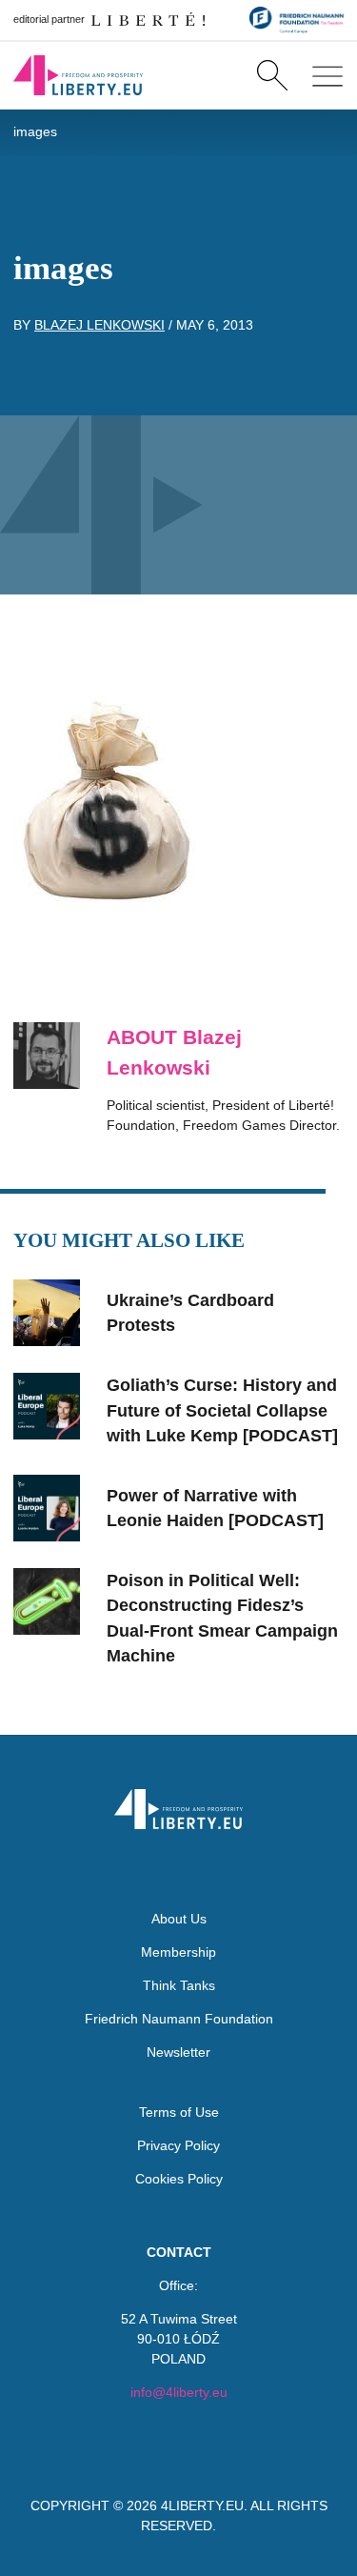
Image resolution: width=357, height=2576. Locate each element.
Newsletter (178, 2052)
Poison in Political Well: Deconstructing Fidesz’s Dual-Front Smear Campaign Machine (222, 1618)
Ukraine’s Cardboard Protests (190, 1313)
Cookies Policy (179, 2179)
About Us (179, 1919)
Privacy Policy (178, 2145)
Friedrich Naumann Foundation (179, 2019)
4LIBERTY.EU (202, 2506)
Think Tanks (179, 1985)
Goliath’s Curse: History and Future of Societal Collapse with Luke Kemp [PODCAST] (222, 1410)
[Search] (272, 75)
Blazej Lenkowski (99, 325)
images (35, 131)
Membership (178, 1952)
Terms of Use (179, 2112)
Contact (179, 2252)
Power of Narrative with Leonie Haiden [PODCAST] (215, 1508)
